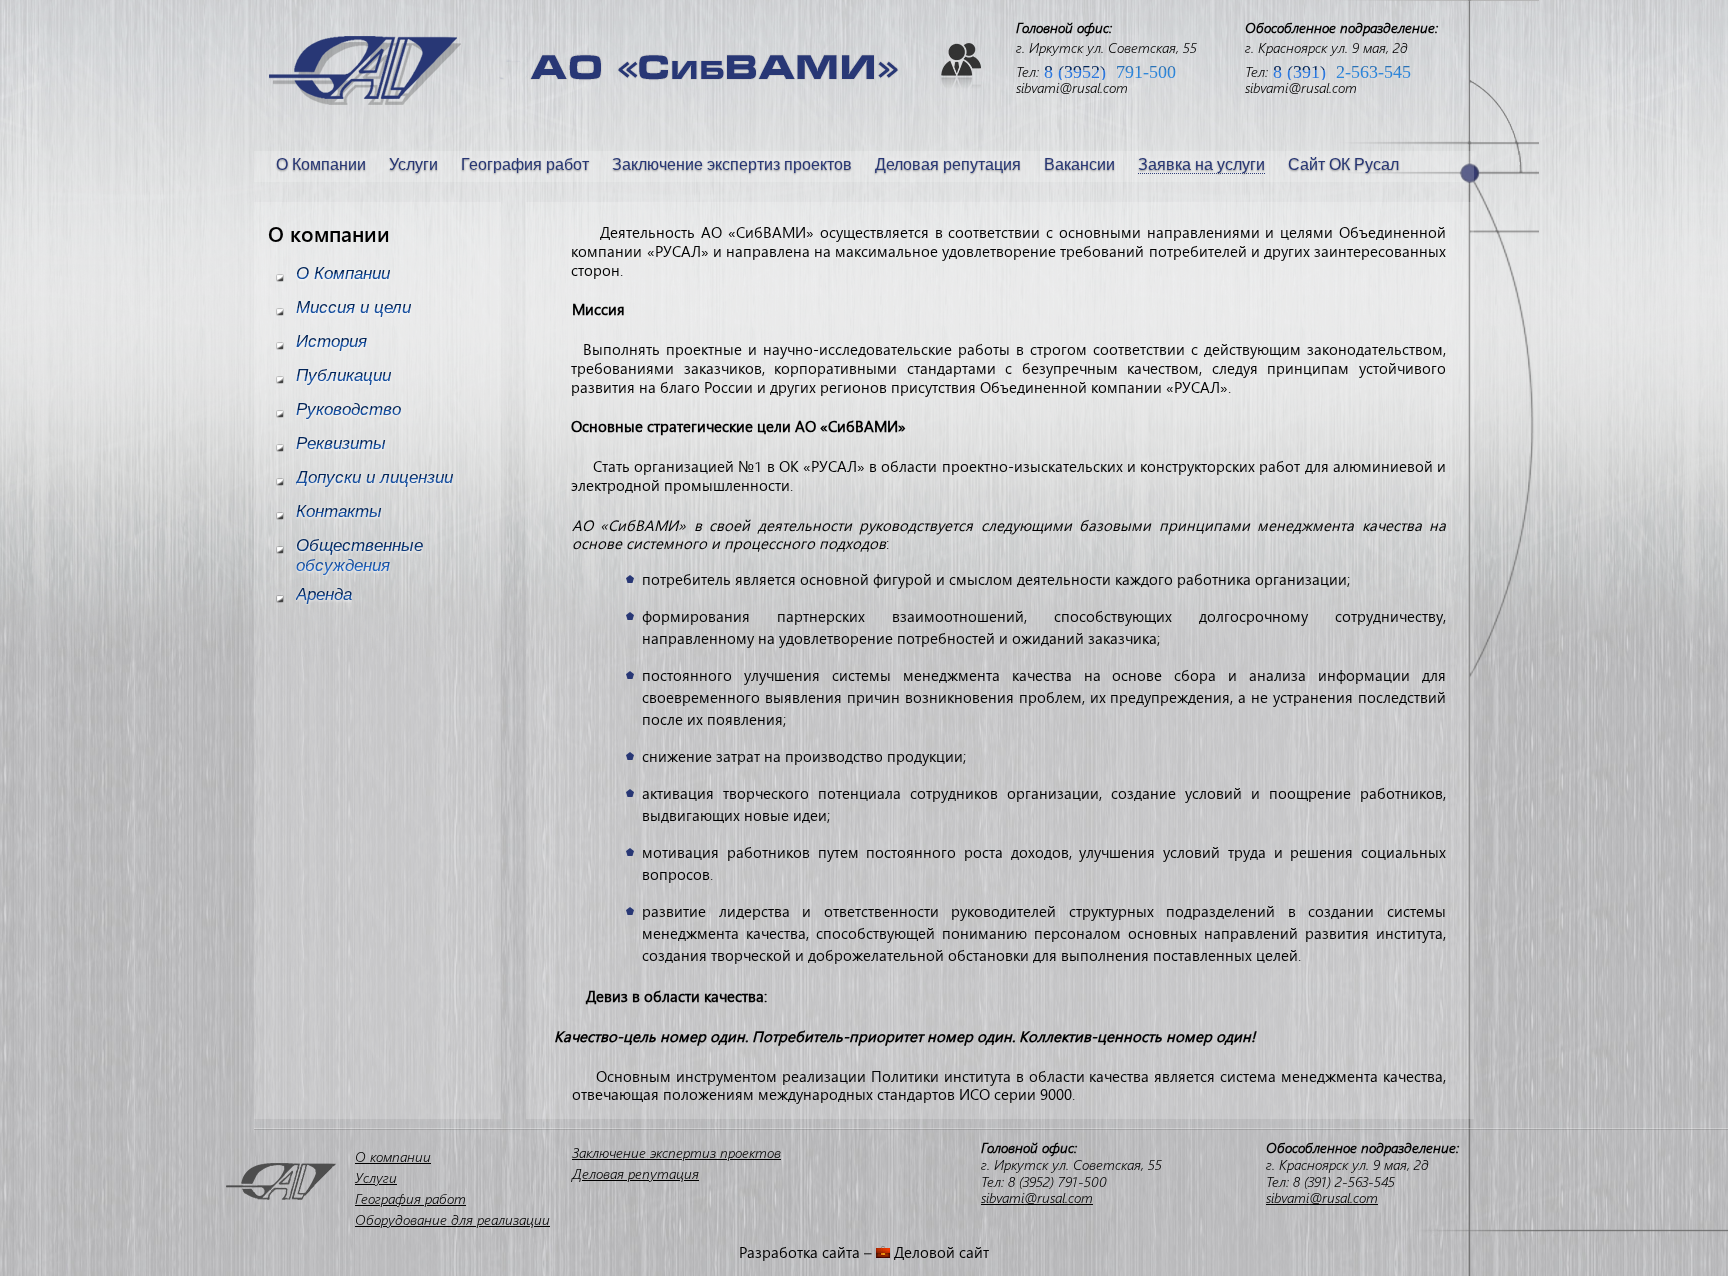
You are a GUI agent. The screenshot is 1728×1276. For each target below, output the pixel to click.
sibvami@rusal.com (1072, 87)
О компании (393, 1156)
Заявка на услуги (1201, 164)
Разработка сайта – (807, 1252)
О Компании (321, 164)
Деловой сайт (941, 1252)
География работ (525, 164)
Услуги (413, 164)
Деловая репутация (948, 164)
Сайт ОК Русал (1343, 164)
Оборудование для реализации (452, 1219)
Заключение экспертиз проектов (732, 164)
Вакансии (1079, 164)
